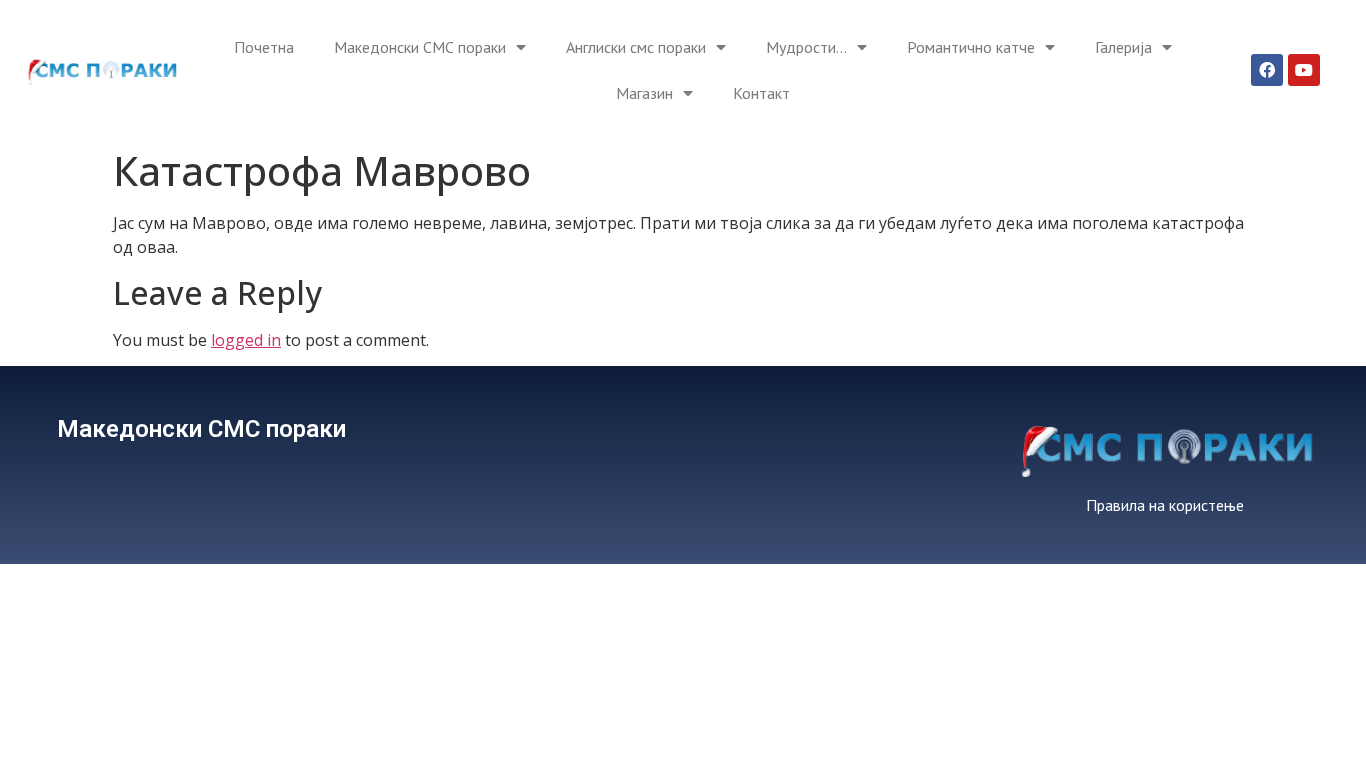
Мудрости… (806, 47)
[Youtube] (1304, 70)
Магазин (644, 93)
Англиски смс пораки (636, 47)
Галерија (1123, 47)
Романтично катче (971, 47)
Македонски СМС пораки (420, 47)
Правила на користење (1165, 505)
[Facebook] (1267, 70)
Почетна (264, 47)
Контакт (761, 93)
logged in (246, 340)
